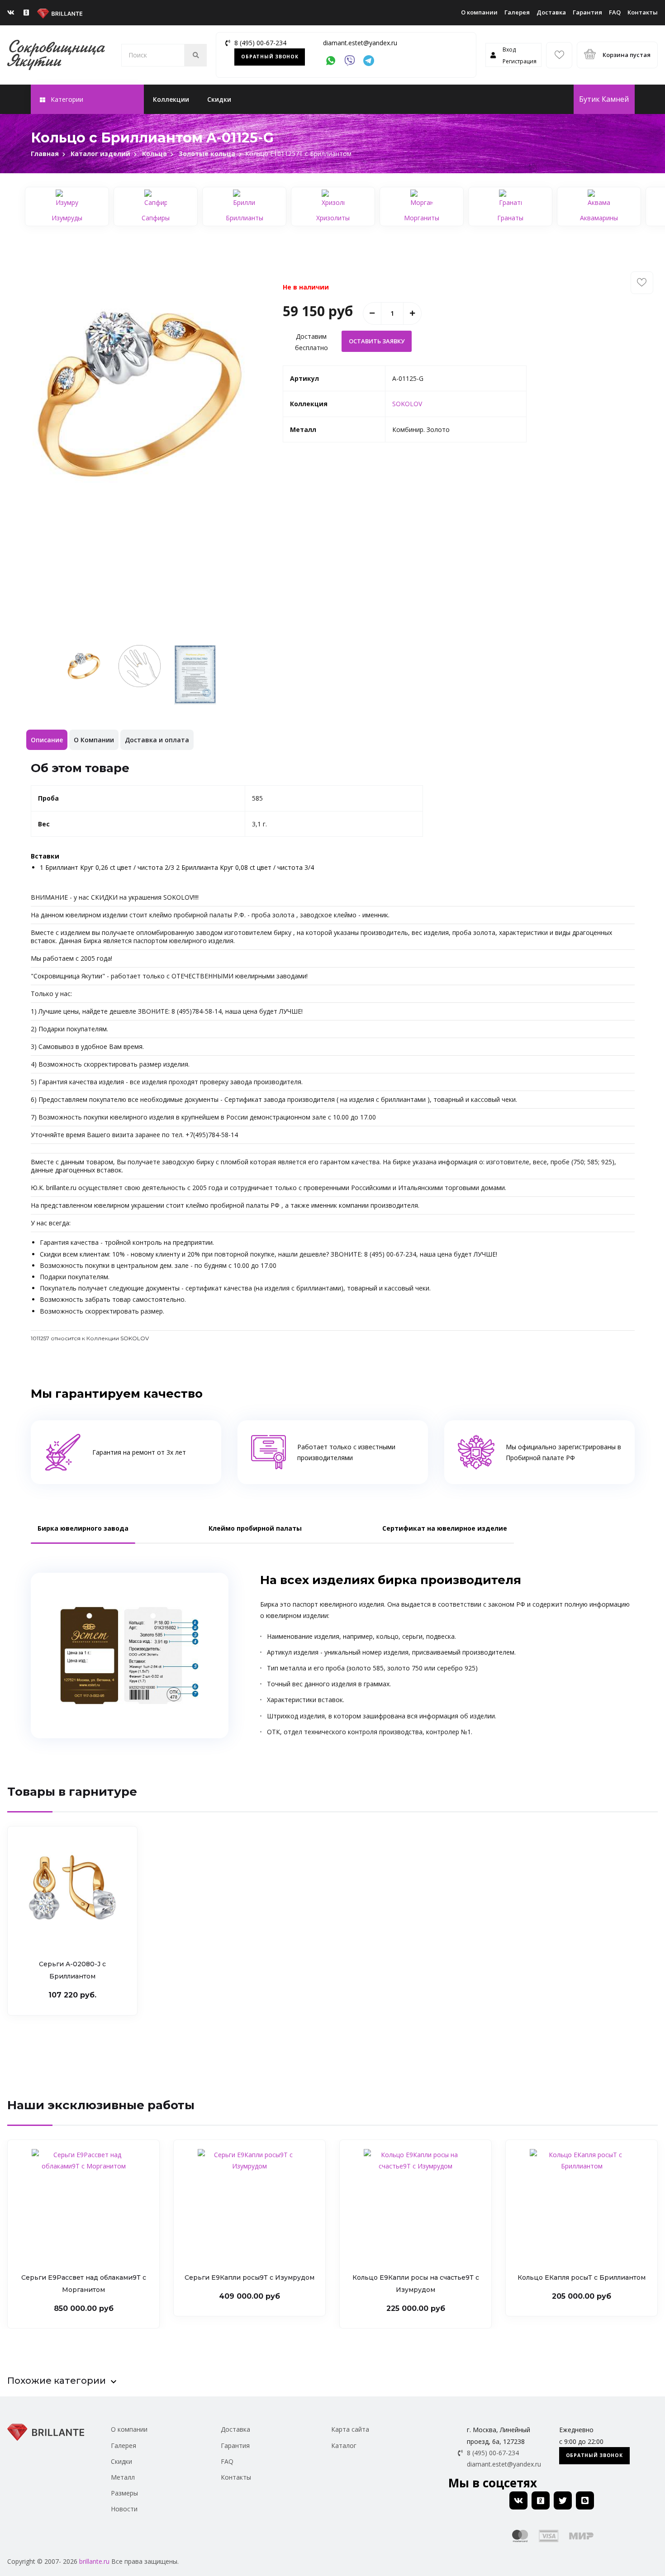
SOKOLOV (407, 404)
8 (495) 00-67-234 (260, 43)
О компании (479, 12)
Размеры (124, 2493)
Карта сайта (350, 2429)
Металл (123, 2477)
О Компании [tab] (94, 740)
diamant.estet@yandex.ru (360, 43)
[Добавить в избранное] (642, 283)
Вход (509, 50)
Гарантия (587, 12)
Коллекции (171, 99)
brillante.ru (94, 2561)
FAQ (615, 12)
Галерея (517, 12)
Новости (124, 2509)
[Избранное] (559, 55)
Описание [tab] (47, 740)
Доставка (551, 12)
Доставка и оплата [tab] (157, 740)
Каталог (344, 2446)
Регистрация (520, 61)
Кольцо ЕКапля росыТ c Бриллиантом (582, 2277)
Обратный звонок (270, 57)
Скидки (219, 99)
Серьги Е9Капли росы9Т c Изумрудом (249, 2277)
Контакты (643, 12)
